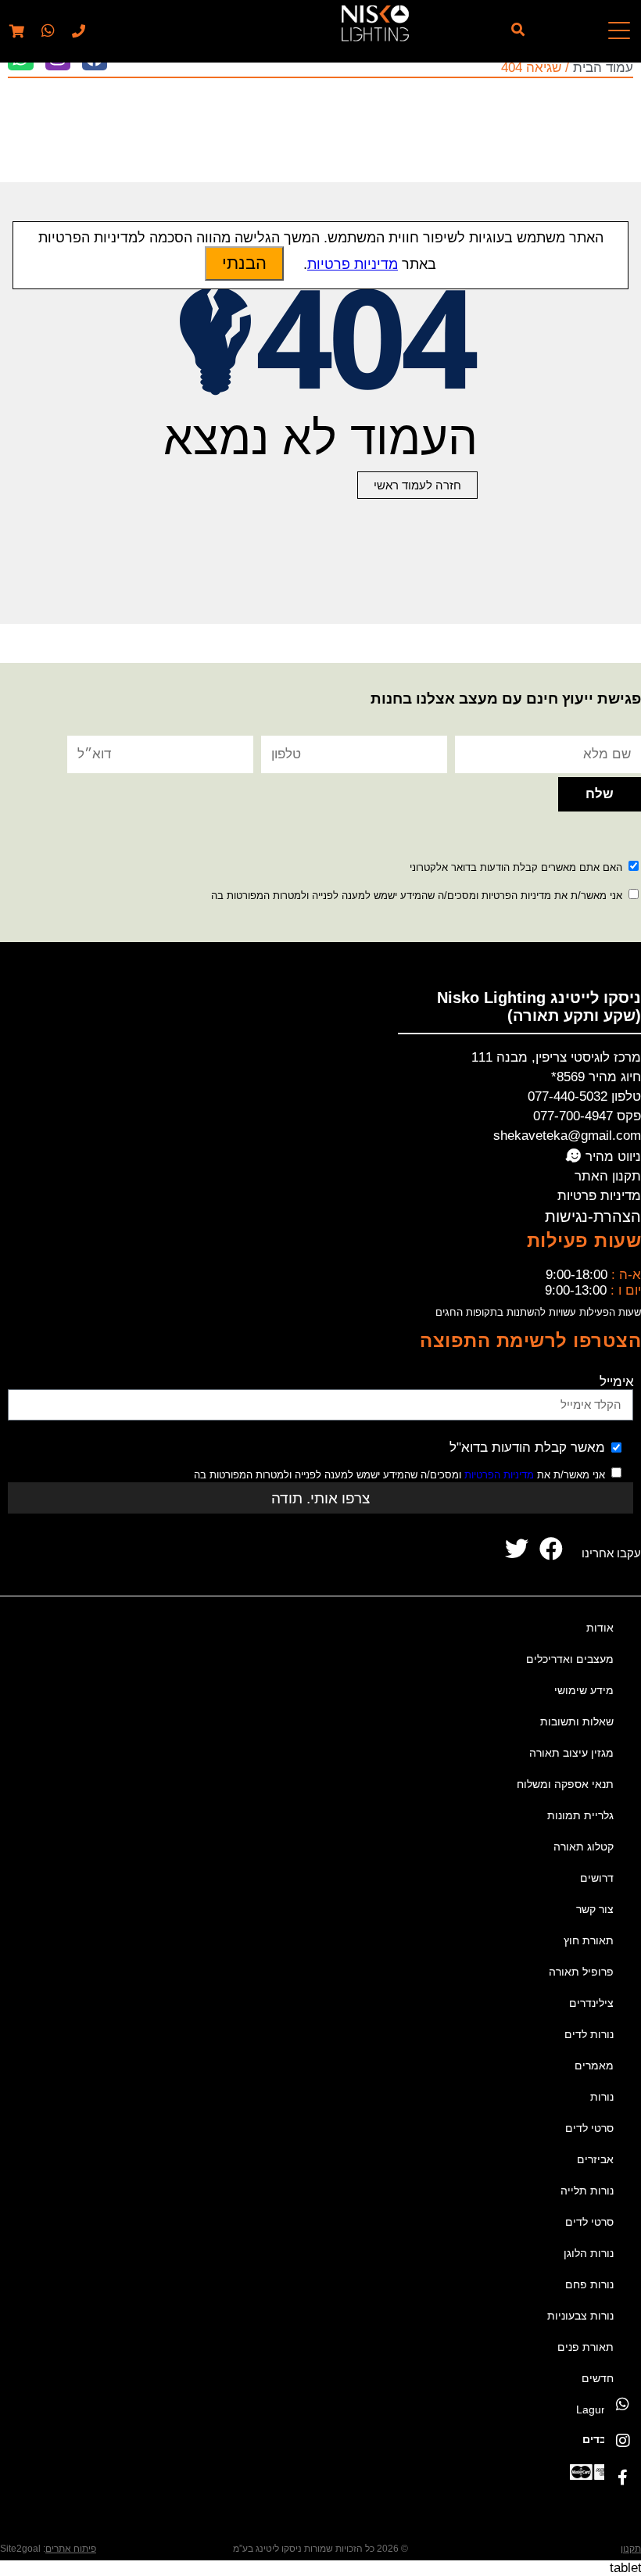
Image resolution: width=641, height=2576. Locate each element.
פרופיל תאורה (581, 1972)
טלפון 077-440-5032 (584, 1096)
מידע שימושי (584, 1690)
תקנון (631, 2549)
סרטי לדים (589, 2128)
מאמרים (594, 2065)
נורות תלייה (587, 2191)
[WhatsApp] (623, 2404)
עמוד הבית (603, 68)
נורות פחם (589, 2284)
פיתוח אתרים (71, 2549)
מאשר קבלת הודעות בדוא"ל (527, 1447)
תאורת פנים (585, 2347)
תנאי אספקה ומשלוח (565, 1784)
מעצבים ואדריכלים (570, 1659)
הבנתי (244, 263)
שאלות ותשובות (577, 1722)
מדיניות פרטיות (599, 1196)
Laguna (595, 2409)
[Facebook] (623, 2478)
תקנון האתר (608, 1176)
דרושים (597, 1878)
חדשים (598, 2378)
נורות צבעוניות (580, 2316)
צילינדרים (591, 2003)
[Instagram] (623, 2441)
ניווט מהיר (611, 1157)
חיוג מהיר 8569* (596, 1077)
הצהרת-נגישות (593, 1216)
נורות (602, 2097)
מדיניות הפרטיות (499, 1475)
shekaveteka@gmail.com (567, 1136)
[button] (46, 32)
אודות (600, 1628)
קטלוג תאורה (584, 1847)
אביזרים (595, 2159)
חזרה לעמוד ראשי (417, 485)
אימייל (617, 1382)
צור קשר (595, 1909)
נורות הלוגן (589, 2253)
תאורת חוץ (589, 1940)
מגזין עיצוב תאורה (571, 1753)
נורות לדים (589, 2034)
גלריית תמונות (580, 1815)
